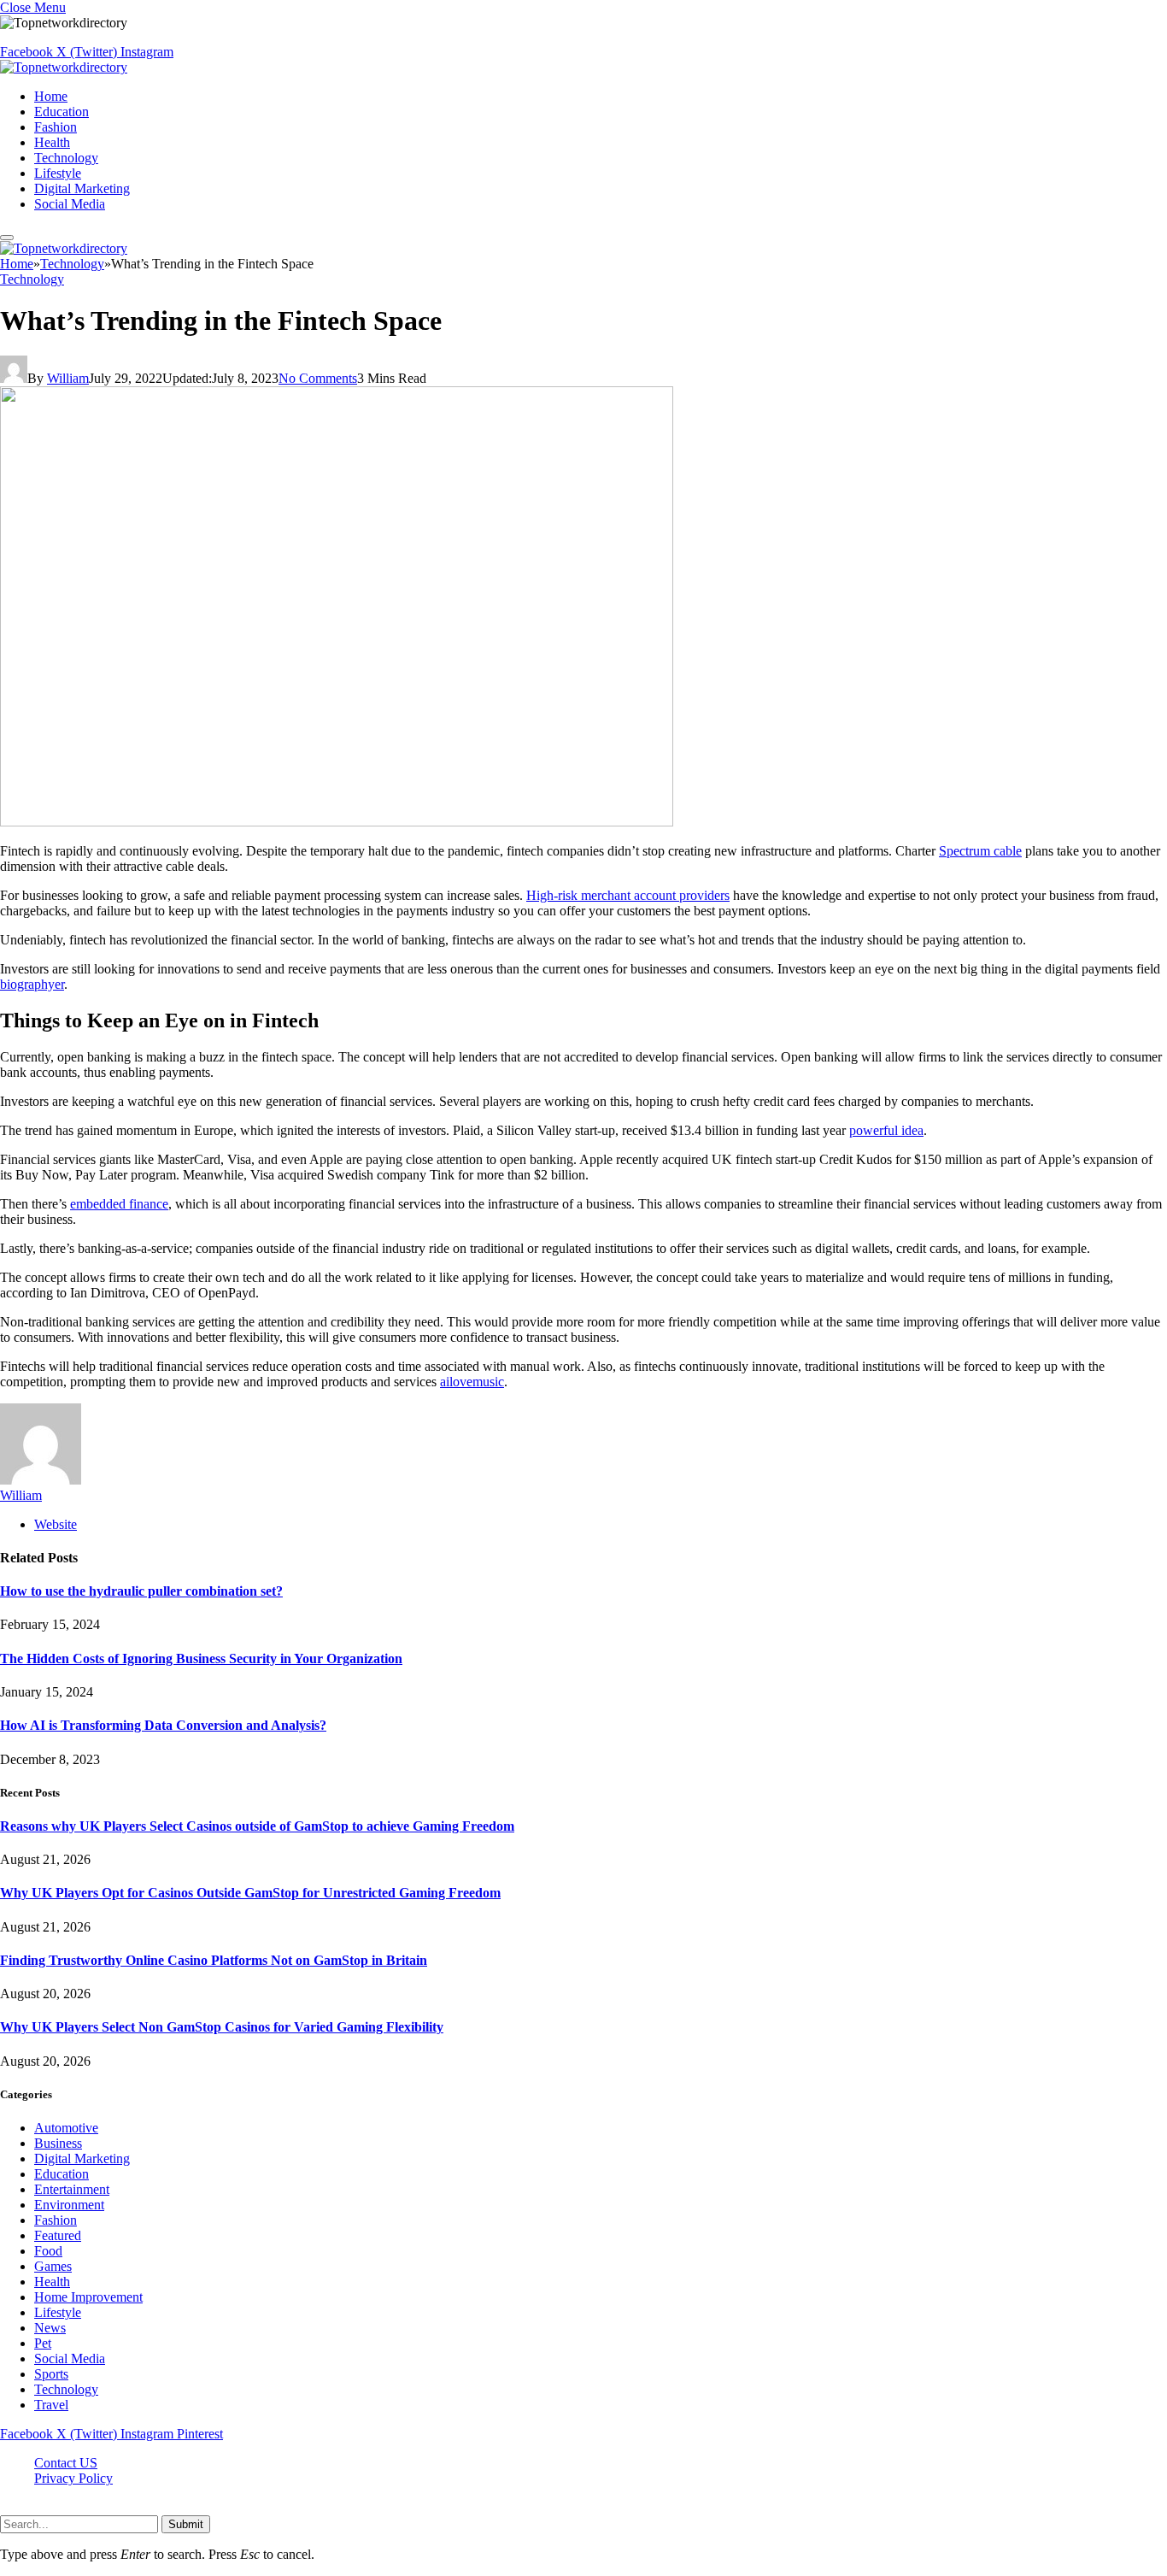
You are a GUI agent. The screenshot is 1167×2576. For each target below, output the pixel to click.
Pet (43, 2343)
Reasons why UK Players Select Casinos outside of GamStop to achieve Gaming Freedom (257, 1826)
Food (48, 2251)
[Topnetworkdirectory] (64, 67)
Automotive (66, 2128)
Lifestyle (58, 173)
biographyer (32, 984)
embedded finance (119, 1204)
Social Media (70, 204)
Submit (186, 2524)
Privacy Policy (73, 2478)
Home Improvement (88, 2297)
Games (53, 2266)
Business (58, 2143)
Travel (51, 2405)
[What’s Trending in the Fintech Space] (337, 822)
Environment (69, 2205)
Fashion (56, 127)
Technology (66, 158)
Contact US (66, 2463)
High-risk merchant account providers (628, 895)
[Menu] (7, 238)
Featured (58, 2235)
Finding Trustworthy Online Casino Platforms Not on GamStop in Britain (214, 1960)
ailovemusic (472, 1382)
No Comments (318, 378)
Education (62, 112)
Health (52, 142)
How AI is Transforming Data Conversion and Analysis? (163, 1725)
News (50, 2328)
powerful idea (886, 1130)
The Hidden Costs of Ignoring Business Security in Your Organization (201, 1659)
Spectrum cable (980, 851)
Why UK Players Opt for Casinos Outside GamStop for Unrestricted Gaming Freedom (250, 1893)
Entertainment (72, 2189)
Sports (51, 2374)
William (68, 378)
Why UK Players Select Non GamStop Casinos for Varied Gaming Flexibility (222, 2027)
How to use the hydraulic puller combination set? (141, 1591)
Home (51, 96)
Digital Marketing (82, 188)
